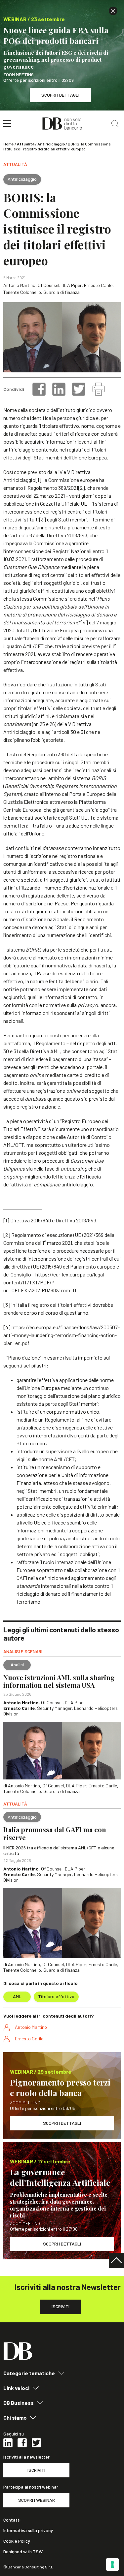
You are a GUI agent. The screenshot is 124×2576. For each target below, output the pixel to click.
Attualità (26, 144)
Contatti (12, 2520)
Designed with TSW (23, 2552)
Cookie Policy (17, 2541)
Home (9, 144)
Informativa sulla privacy (28, 2530)
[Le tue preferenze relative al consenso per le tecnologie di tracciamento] (112, 2564)
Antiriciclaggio (51, 144)
